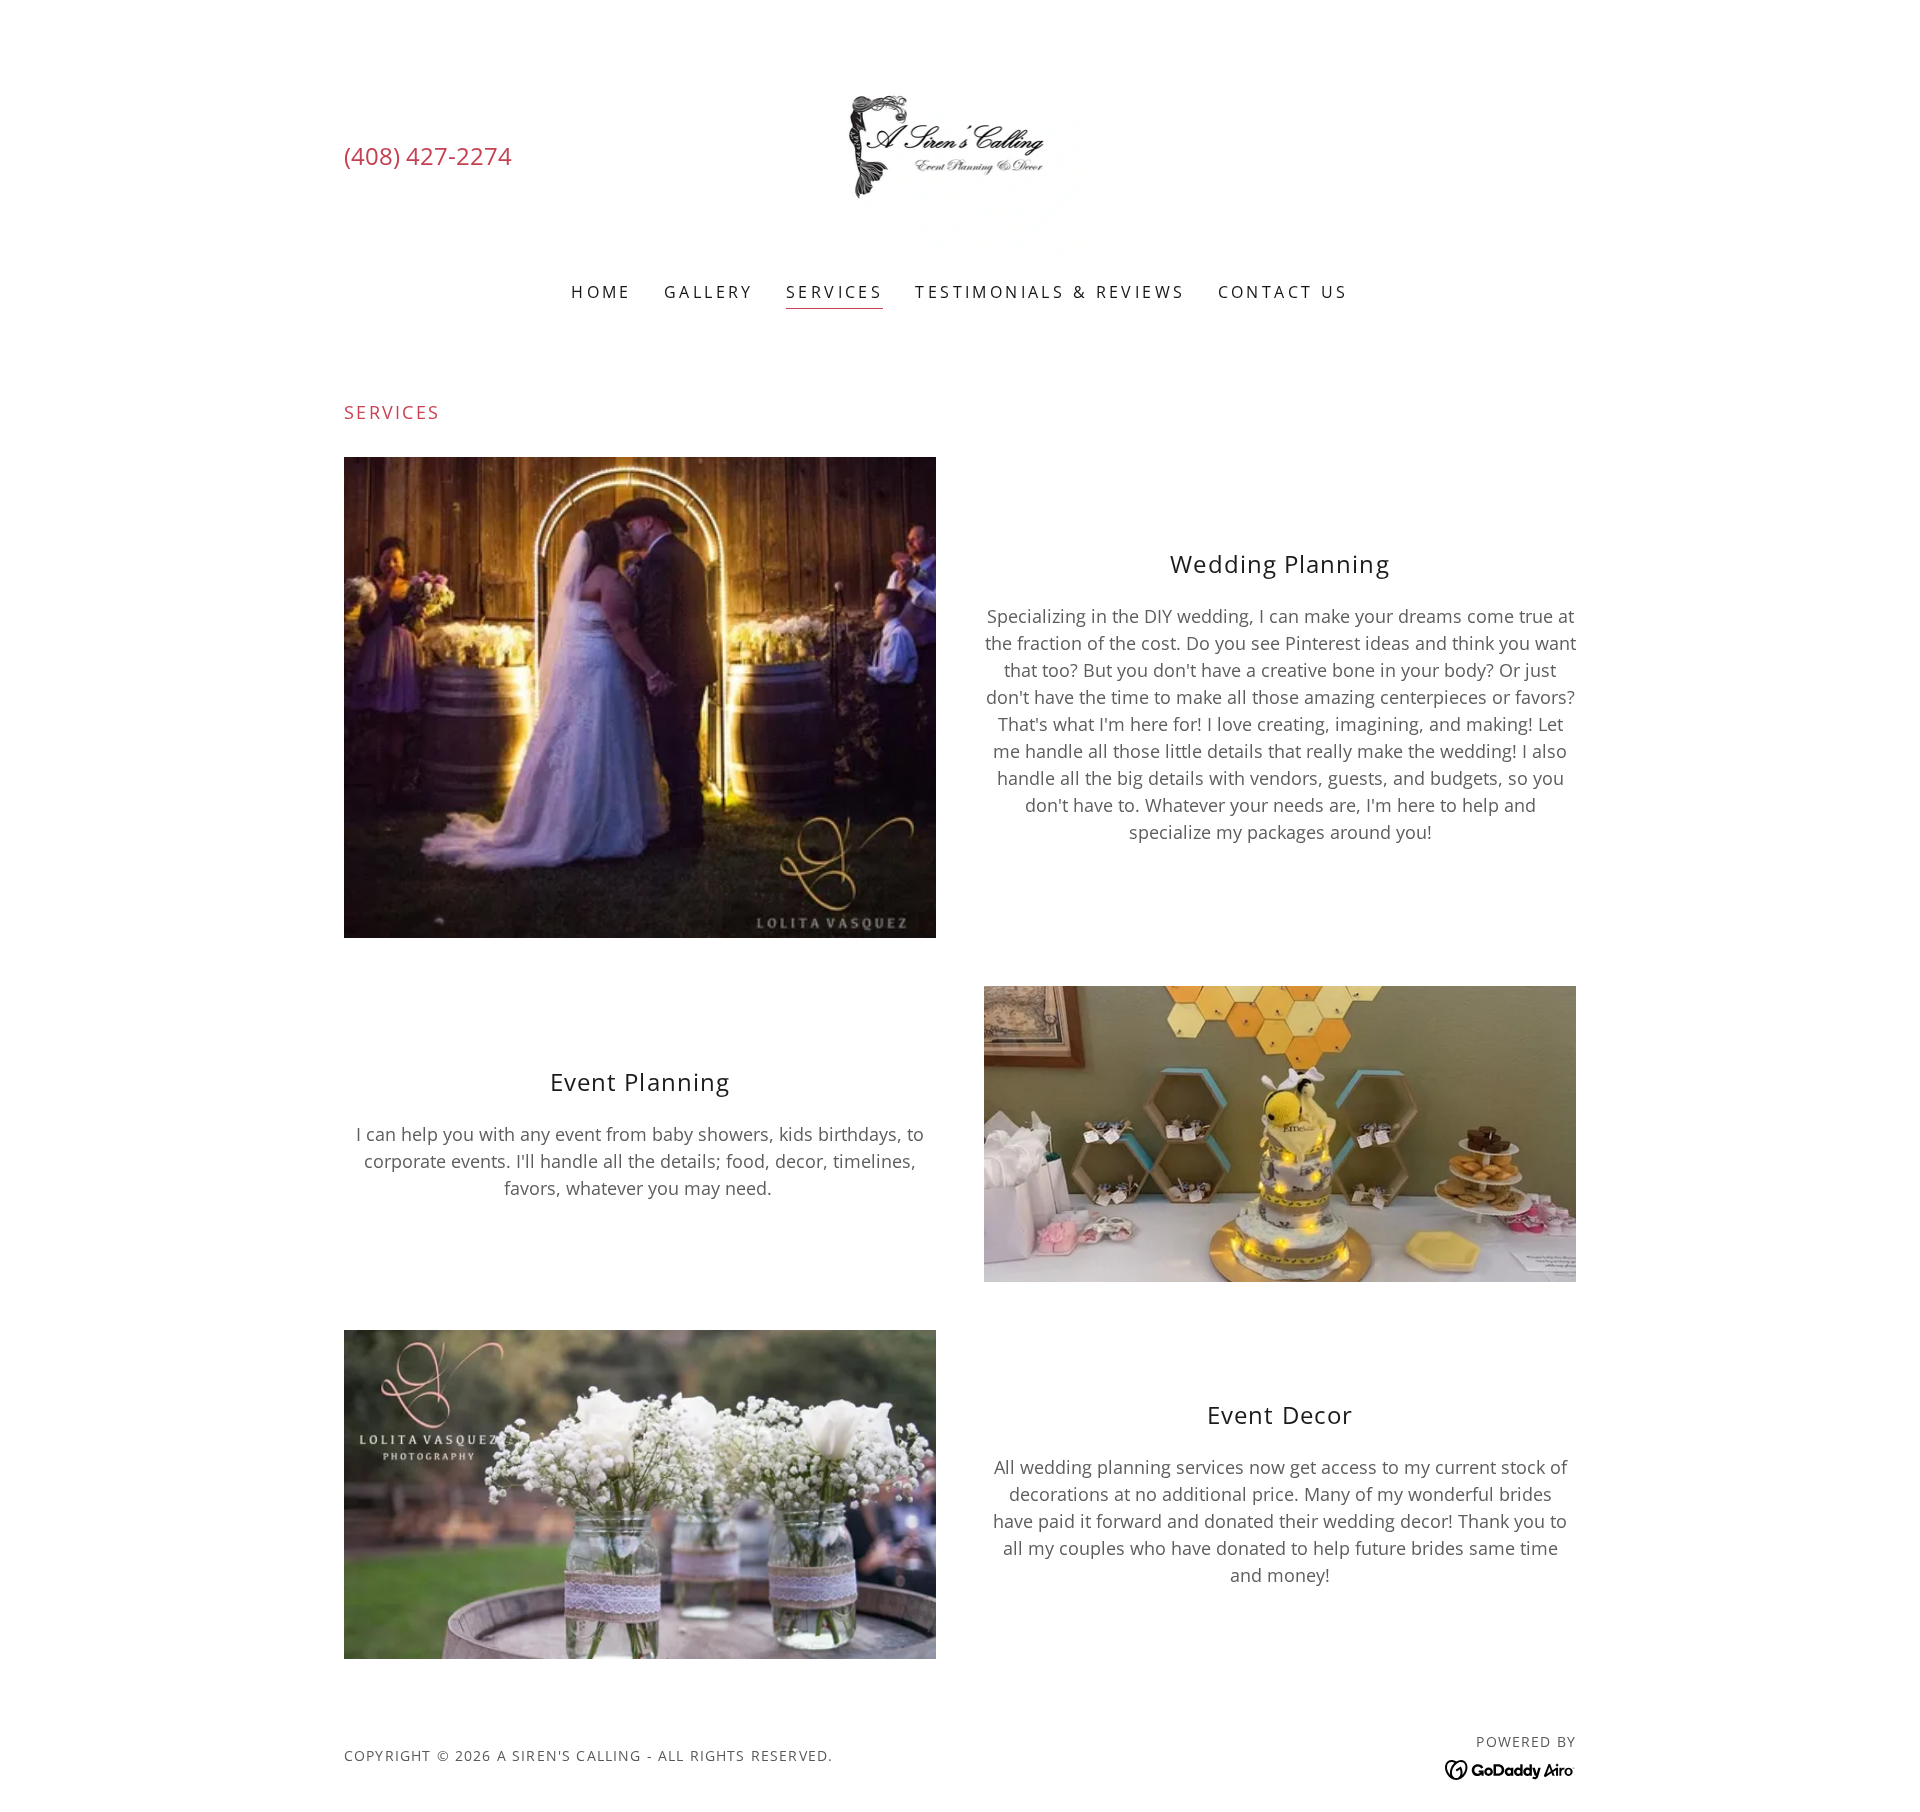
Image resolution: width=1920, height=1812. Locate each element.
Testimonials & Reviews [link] (1050, 292)
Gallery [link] (709, 292)
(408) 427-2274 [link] (428, 155)
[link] (960, 154)
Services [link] (834, 292)
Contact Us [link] (1283, 292)
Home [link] (601, 292)
